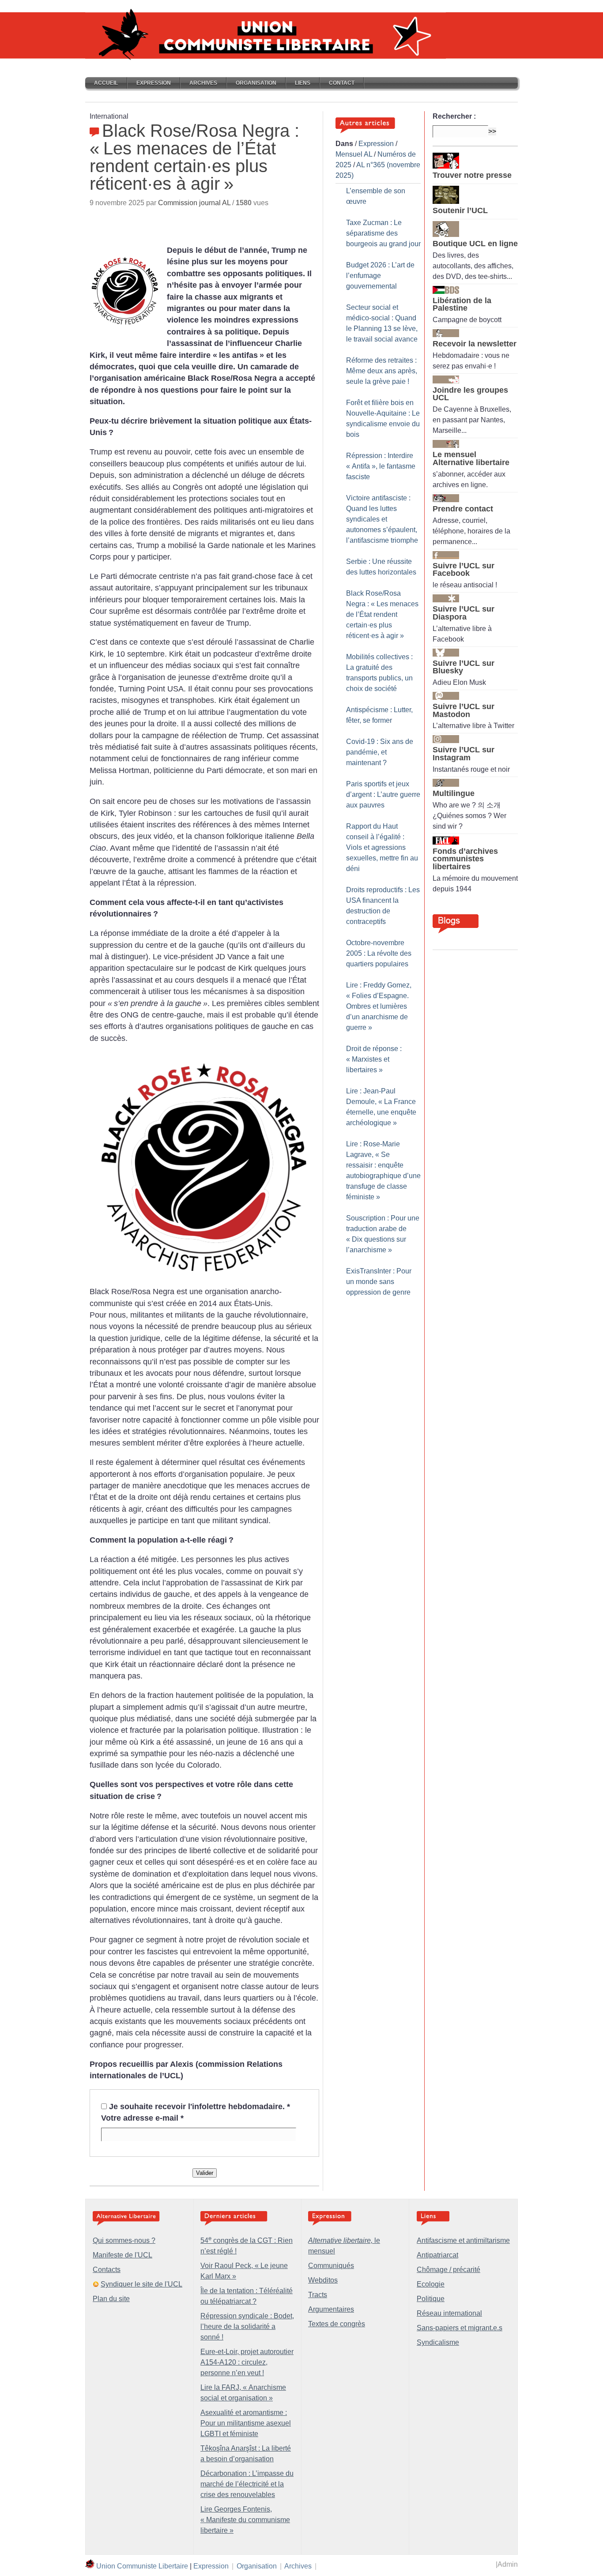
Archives (203, 83)
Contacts (107, 2270)
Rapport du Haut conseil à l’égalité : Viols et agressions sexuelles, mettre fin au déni (382, 847)
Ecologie (431, 2284)
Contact (342, 83)
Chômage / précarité (448, 2270)
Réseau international (449, 2313)
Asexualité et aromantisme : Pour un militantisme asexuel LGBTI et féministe (246, 2423)
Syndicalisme (438, 2342)
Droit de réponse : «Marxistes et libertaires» (374, 1059)
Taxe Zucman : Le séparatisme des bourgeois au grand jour (383, 233)
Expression (154, 83)
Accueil (106, 83)
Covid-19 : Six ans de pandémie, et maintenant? (380, 752)
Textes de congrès (337, 2324)
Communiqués (331, 2266)
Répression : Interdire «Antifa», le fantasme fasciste (381, 466)
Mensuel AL (354, 154)
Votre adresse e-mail (142, 2118)
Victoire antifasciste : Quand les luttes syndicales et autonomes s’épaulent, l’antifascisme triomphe (382, 519)
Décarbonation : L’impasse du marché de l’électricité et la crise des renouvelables (247, 2484)
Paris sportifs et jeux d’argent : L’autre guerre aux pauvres (383, 794)
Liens (303, 83)
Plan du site (111, 2299)
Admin (508, 2564)
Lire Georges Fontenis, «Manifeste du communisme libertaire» (245, 2520)
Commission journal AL (194, 203)
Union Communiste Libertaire (142, 2566)
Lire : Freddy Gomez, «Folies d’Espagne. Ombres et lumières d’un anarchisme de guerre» (379, 1006)
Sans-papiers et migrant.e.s (460, 2328)
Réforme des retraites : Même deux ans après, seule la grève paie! (382, 371)
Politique (431, 2299)
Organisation (256, 83)
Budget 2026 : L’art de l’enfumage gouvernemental (380, 276)
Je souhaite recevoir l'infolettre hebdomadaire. (200, 2107)
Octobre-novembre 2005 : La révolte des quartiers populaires (379, 953)
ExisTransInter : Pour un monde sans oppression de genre (379, 1282)
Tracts (318, 2295)
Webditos (323, 2280)
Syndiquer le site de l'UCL (141, 2284)
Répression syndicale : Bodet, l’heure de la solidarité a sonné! (247, 2326)
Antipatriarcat (437, 2255)
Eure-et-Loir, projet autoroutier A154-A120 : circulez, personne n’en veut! (247, 2362)
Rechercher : (454, 116)
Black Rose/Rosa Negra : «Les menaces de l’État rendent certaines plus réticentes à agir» (382, 614)
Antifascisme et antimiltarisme (463, 2240)
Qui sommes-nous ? (124, 2240)
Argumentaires (331, 2309)
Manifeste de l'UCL (122, 2255)
